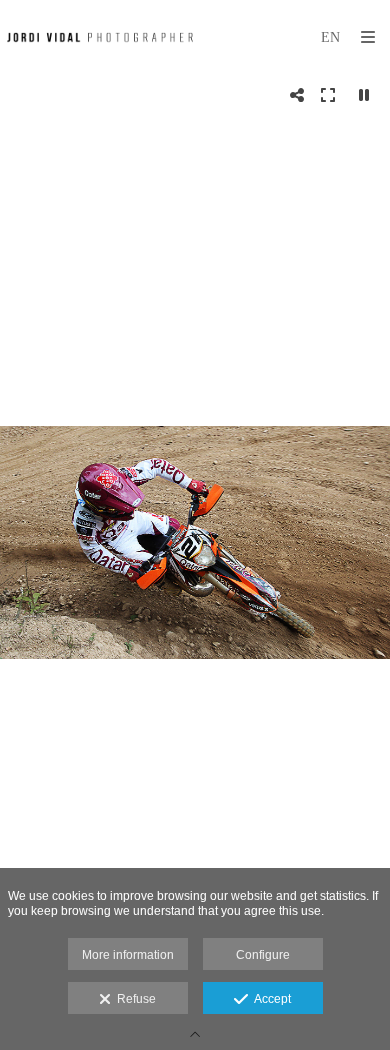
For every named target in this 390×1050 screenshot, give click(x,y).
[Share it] (297, 95)
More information (128, 955)
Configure (263, 955)
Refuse (133, 999)
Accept (269, 999)
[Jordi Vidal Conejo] (100, 37)
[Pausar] (364, 95)
